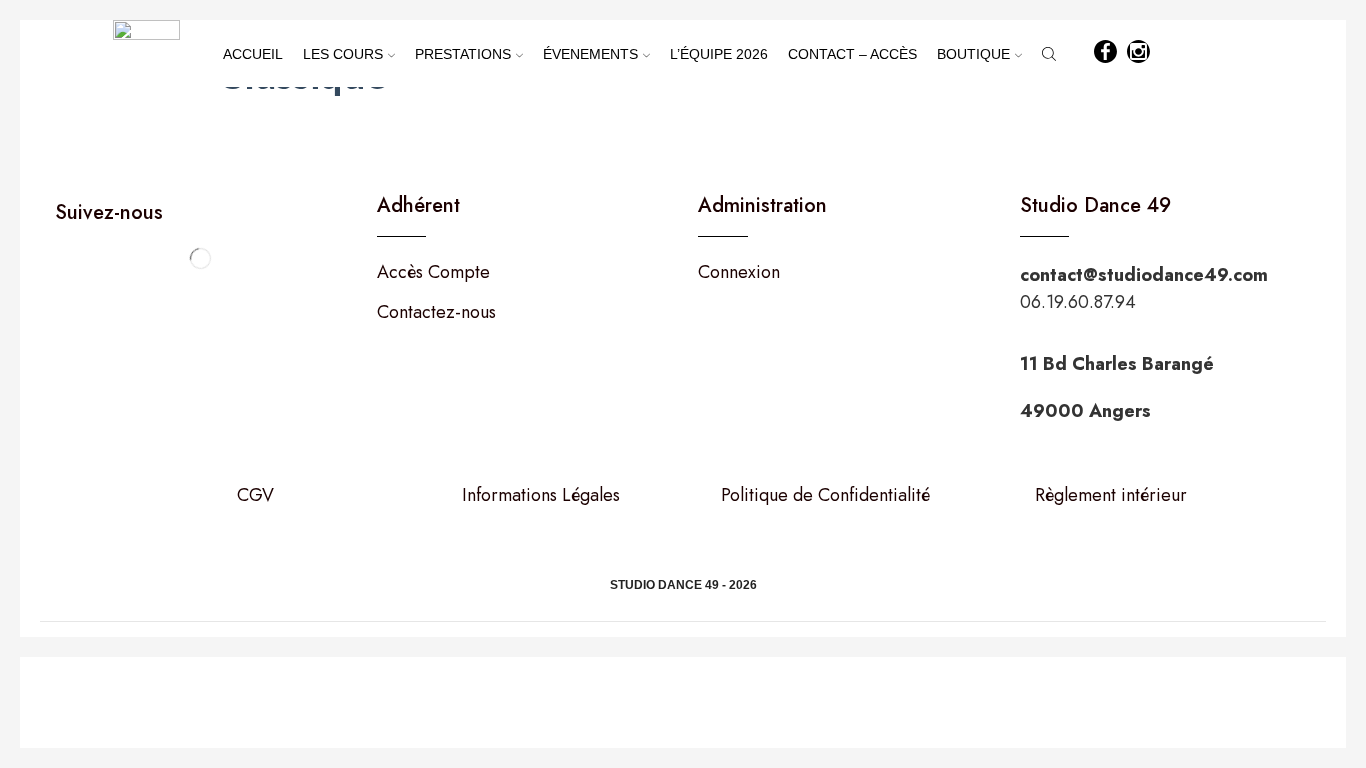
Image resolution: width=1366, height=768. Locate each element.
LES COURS (343, 54)
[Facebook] (1105, 53)
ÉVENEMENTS (590, 54)
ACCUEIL (253, 54)
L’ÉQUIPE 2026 (719, 54)
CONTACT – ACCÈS (852, 54)
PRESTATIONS (463, 54)
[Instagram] (1138, 53)
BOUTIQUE (973, 54)
